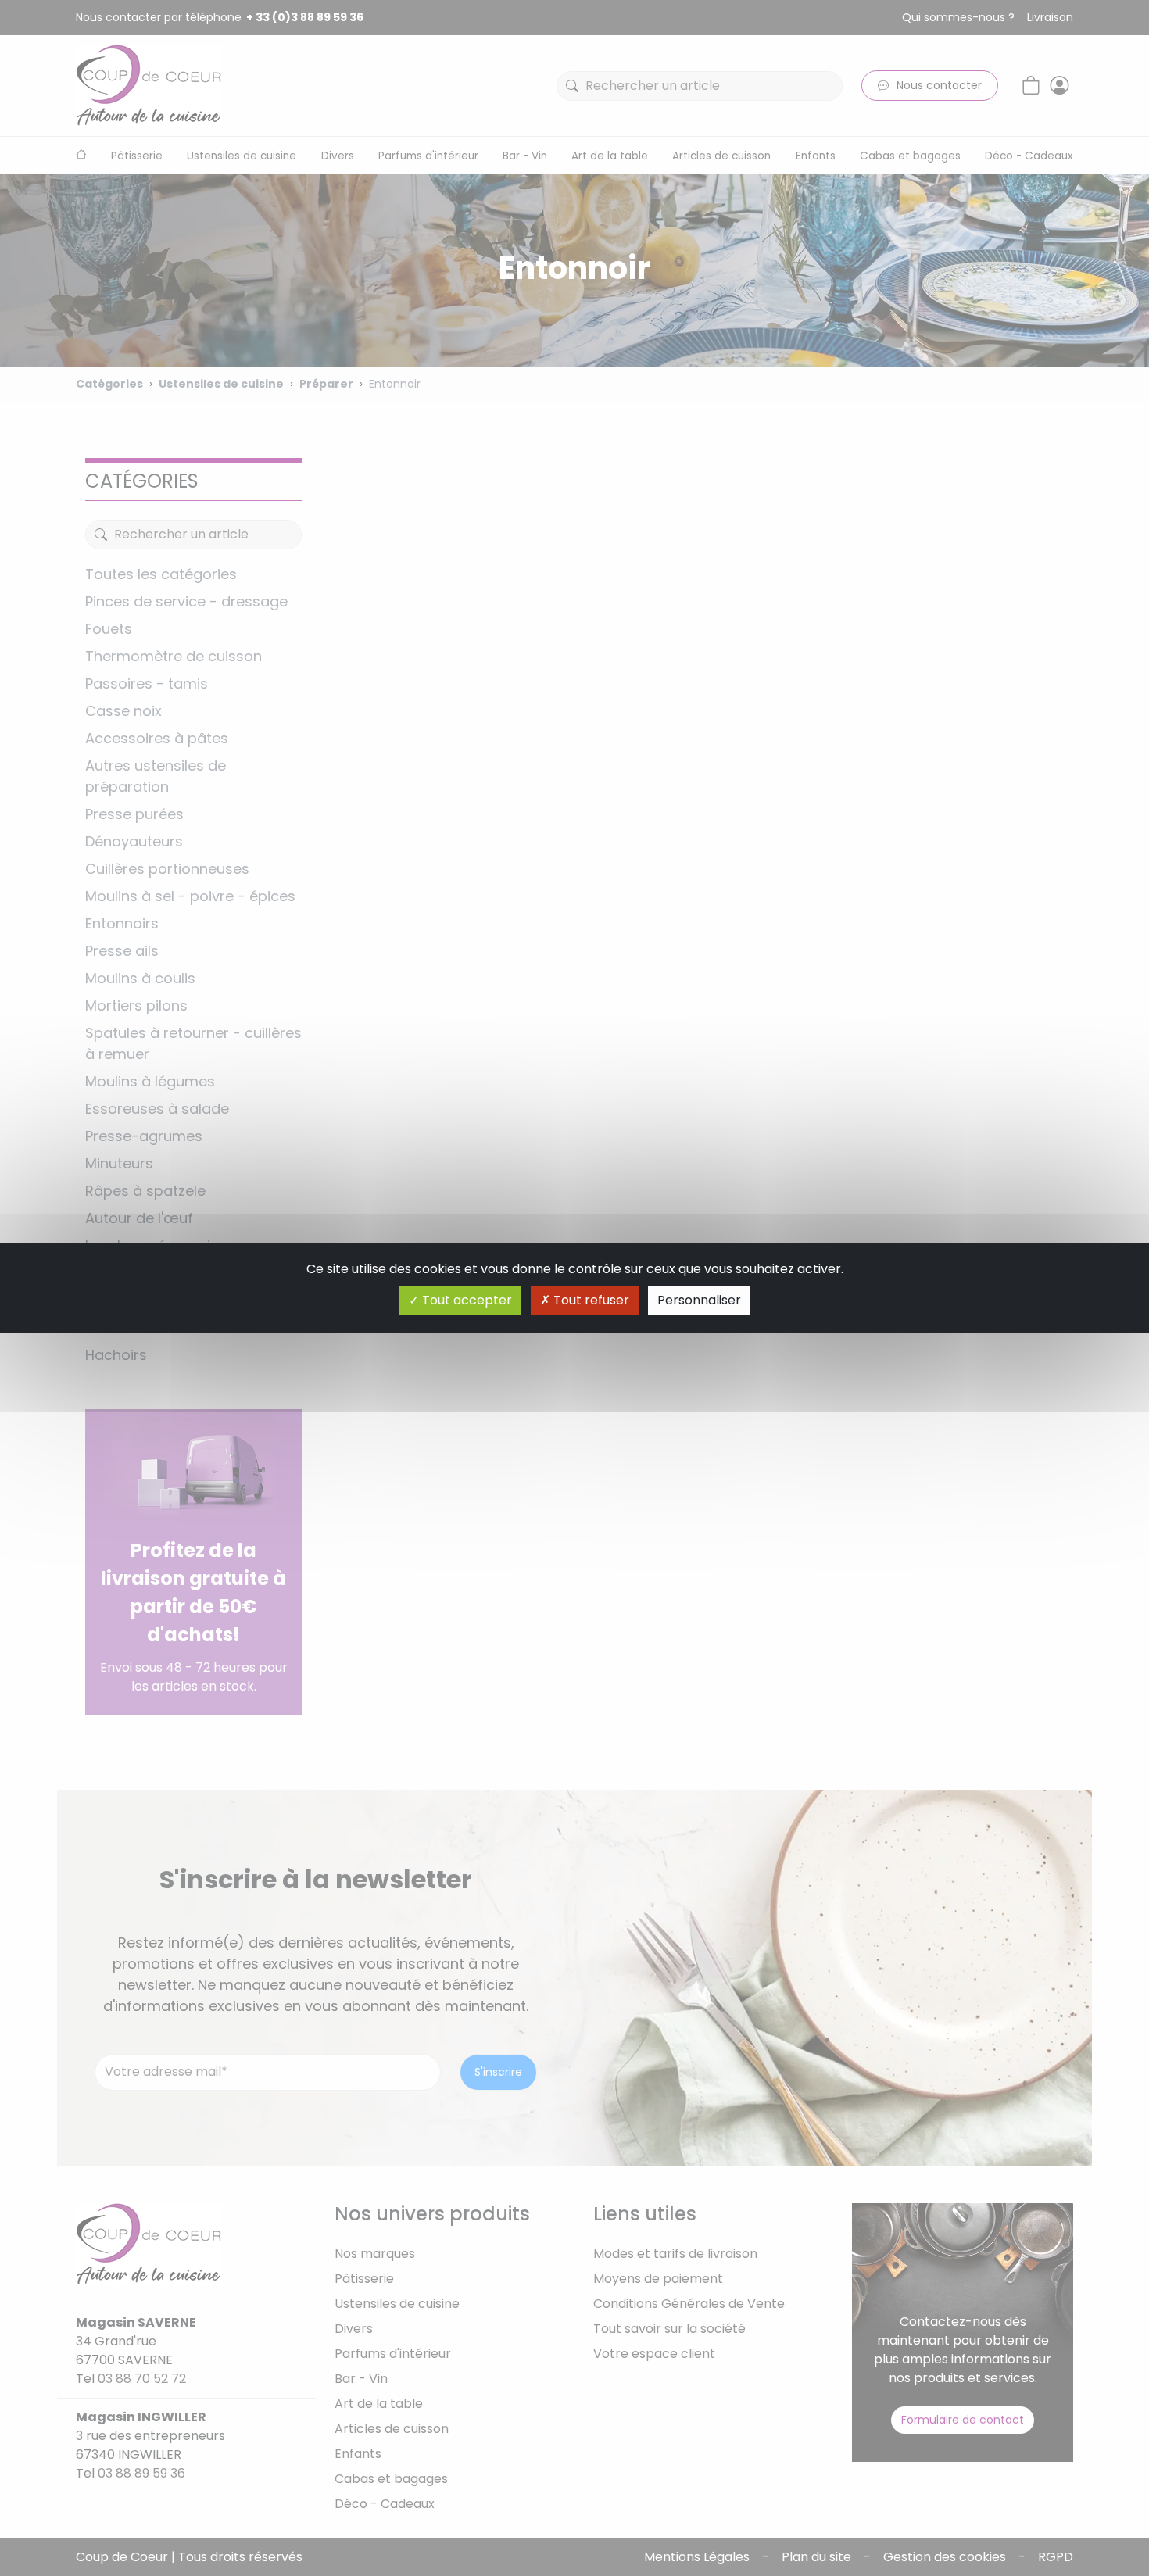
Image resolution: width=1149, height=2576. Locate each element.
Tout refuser (590, 1300)
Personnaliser (699, 1300)
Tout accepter (465, 1300)
